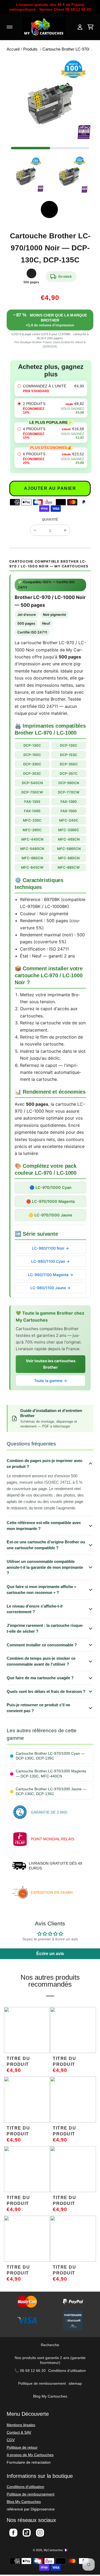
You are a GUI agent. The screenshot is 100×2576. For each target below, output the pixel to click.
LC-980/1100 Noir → (50, 1248)
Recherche (50, 2345)
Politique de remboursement (42, 2383)
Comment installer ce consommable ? (42, 1645)
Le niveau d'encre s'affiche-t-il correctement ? (35, 1609)
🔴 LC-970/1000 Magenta (50, 1201)
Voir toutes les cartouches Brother (51, 1364)
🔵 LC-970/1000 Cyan (51, 1187)
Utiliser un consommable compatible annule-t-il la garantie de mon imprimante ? (45, 1567)
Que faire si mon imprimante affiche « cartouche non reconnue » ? (41, 1590)
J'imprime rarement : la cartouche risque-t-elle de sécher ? (45, 1628)
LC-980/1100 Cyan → (50, 1261)
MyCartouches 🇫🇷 (56, 2550)
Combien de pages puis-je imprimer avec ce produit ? (45, 1463)
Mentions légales (21, 2425)
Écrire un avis (50, 1954)
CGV (11, 2440)
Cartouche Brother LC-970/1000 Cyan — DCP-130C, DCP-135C (50, 1756)
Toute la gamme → (51, 1381)
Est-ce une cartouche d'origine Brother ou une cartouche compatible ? (46, 1545)
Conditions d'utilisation (67, 2371)
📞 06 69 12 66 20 (30, 2371)
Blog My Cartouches (50, 2396)
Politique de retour (22, 2447)
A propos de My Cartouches (30, 2455)
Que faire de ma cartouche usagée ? (40, 1678)
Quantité (50, 520)
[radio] (51, 388)
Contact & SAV (19, 2432)
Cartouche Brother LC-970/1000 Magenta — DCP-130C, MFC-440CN (51, 1774)
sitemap (75, 2383)
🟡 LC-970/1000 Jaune (50, 1215)
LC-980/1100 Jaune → (50, 1288)
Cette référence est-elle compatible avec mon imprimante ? (44, 1526)
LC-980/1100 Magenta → (51, 1275)
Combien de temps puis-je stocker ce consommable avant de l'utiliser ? (41, 1661)
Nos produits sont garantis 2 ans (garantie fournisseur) (50, 2360)
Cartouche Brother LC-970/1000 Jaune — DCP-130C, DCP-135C (51, 1791)
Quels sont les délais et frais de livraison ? (46, 1691)
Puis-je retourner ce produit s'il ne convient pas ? (38, 1708)
